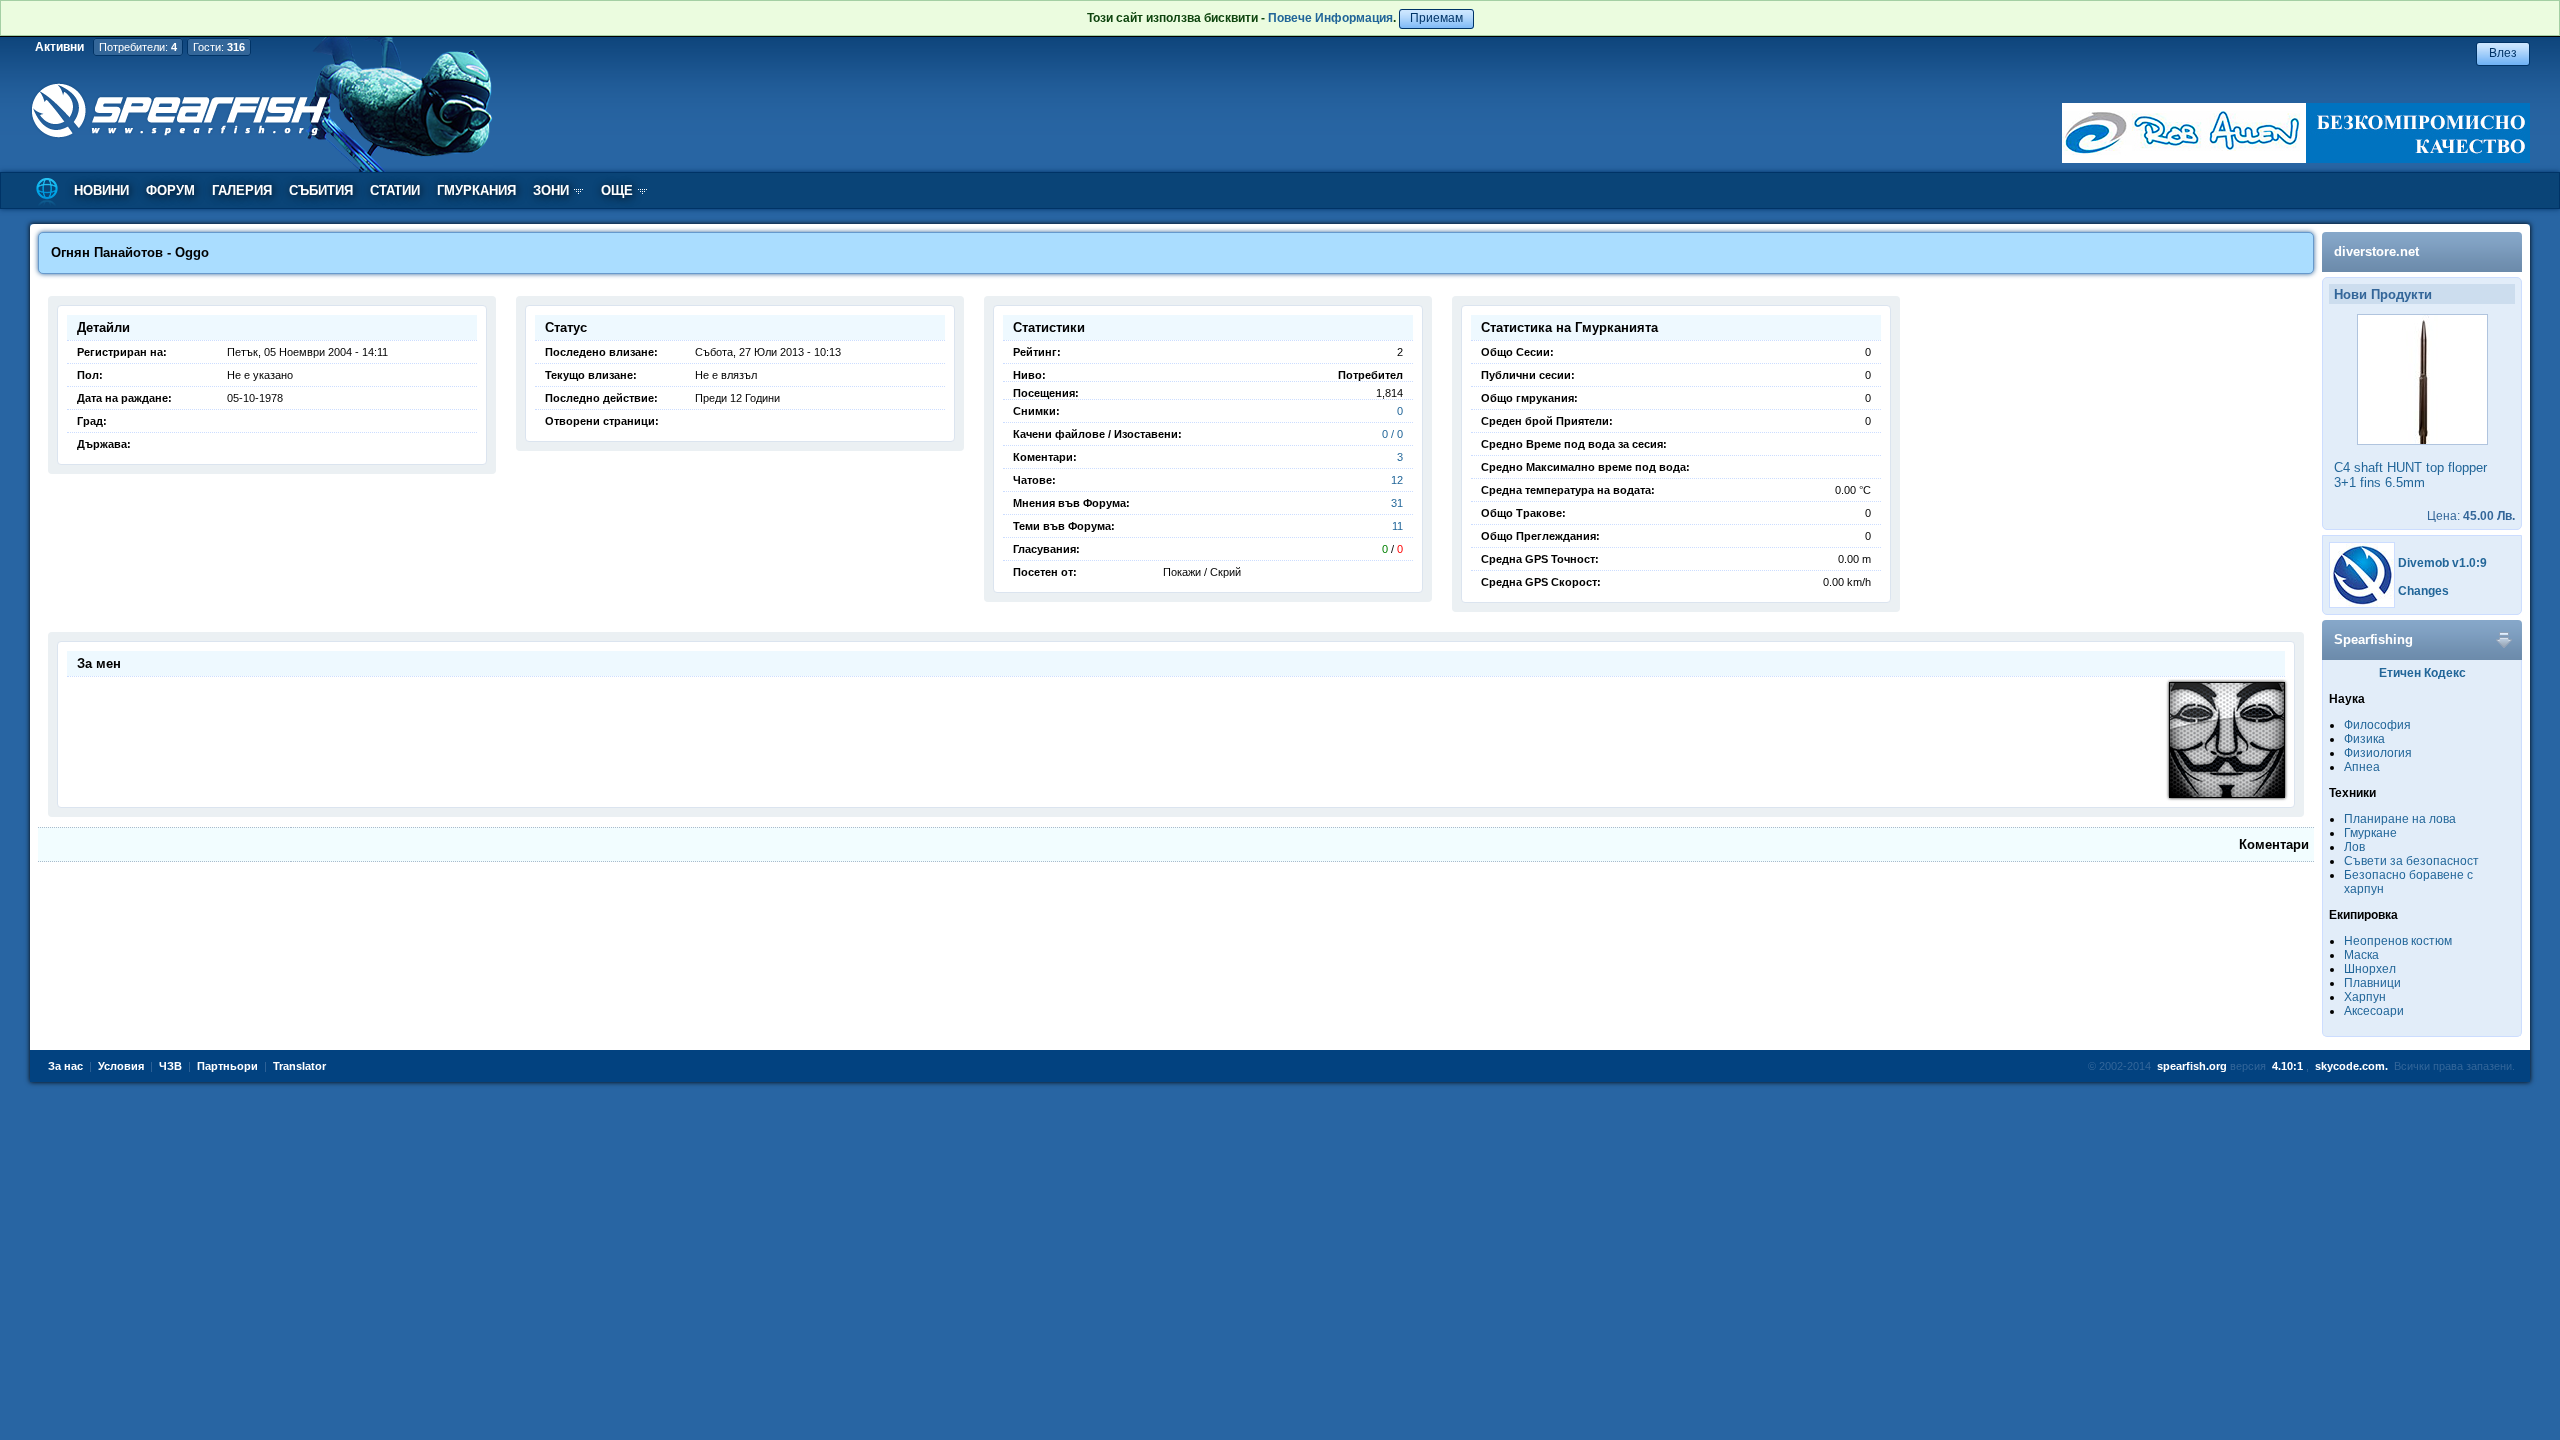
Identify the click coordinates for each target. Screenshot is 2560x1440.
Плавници (2372, 983)
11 (1397, 526)
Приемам (1436, 18)
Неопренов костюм (2398, 941)
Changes (2423, 591)
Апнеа (2362, 767)
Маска (2361, 955)
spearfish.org (2192, 1066)
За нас (65, 1066)
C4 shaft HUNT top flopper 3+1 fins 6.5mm (2410, 475)
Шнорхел (2370, 969)
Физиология (2378, 753)
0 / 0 (1392, 434)
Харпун (2365, 997)
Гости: (219, 47)
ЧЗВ (170, 1066)
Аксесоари (2374, 1011)
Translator (299, 1066)
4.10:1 (2287, 1066)
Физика (2364, 739)
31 (1397, 503)
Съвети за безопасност (2411, 861)
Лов (2354, 847)
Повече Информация (1330, 18)
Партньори (227, 1066)
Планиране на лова (2400, 819)
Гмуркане (2370, 833)
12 (1397, 480)
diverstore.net (2376, 251)
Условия (121, 1066)
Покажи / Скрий (1202, 572)
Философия (2377, 725)
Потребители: (138, 47)
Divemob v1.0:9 (2442, 563)
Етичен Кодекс (2422, 673)
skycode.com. (2351, 1066)
